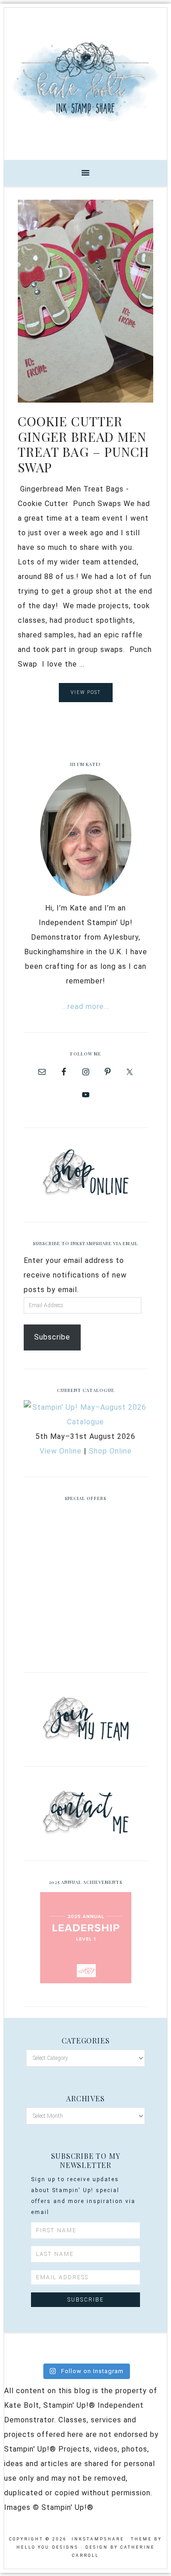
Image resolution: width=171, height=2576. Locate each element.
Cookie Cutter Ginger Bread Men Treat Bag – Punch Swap (83, 444)
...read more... (86, 1006)
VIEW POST (86, 692)
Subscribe (52, 1337)
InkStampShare (85, 81)
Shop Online (110, 1451)
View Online (61, 1451)
